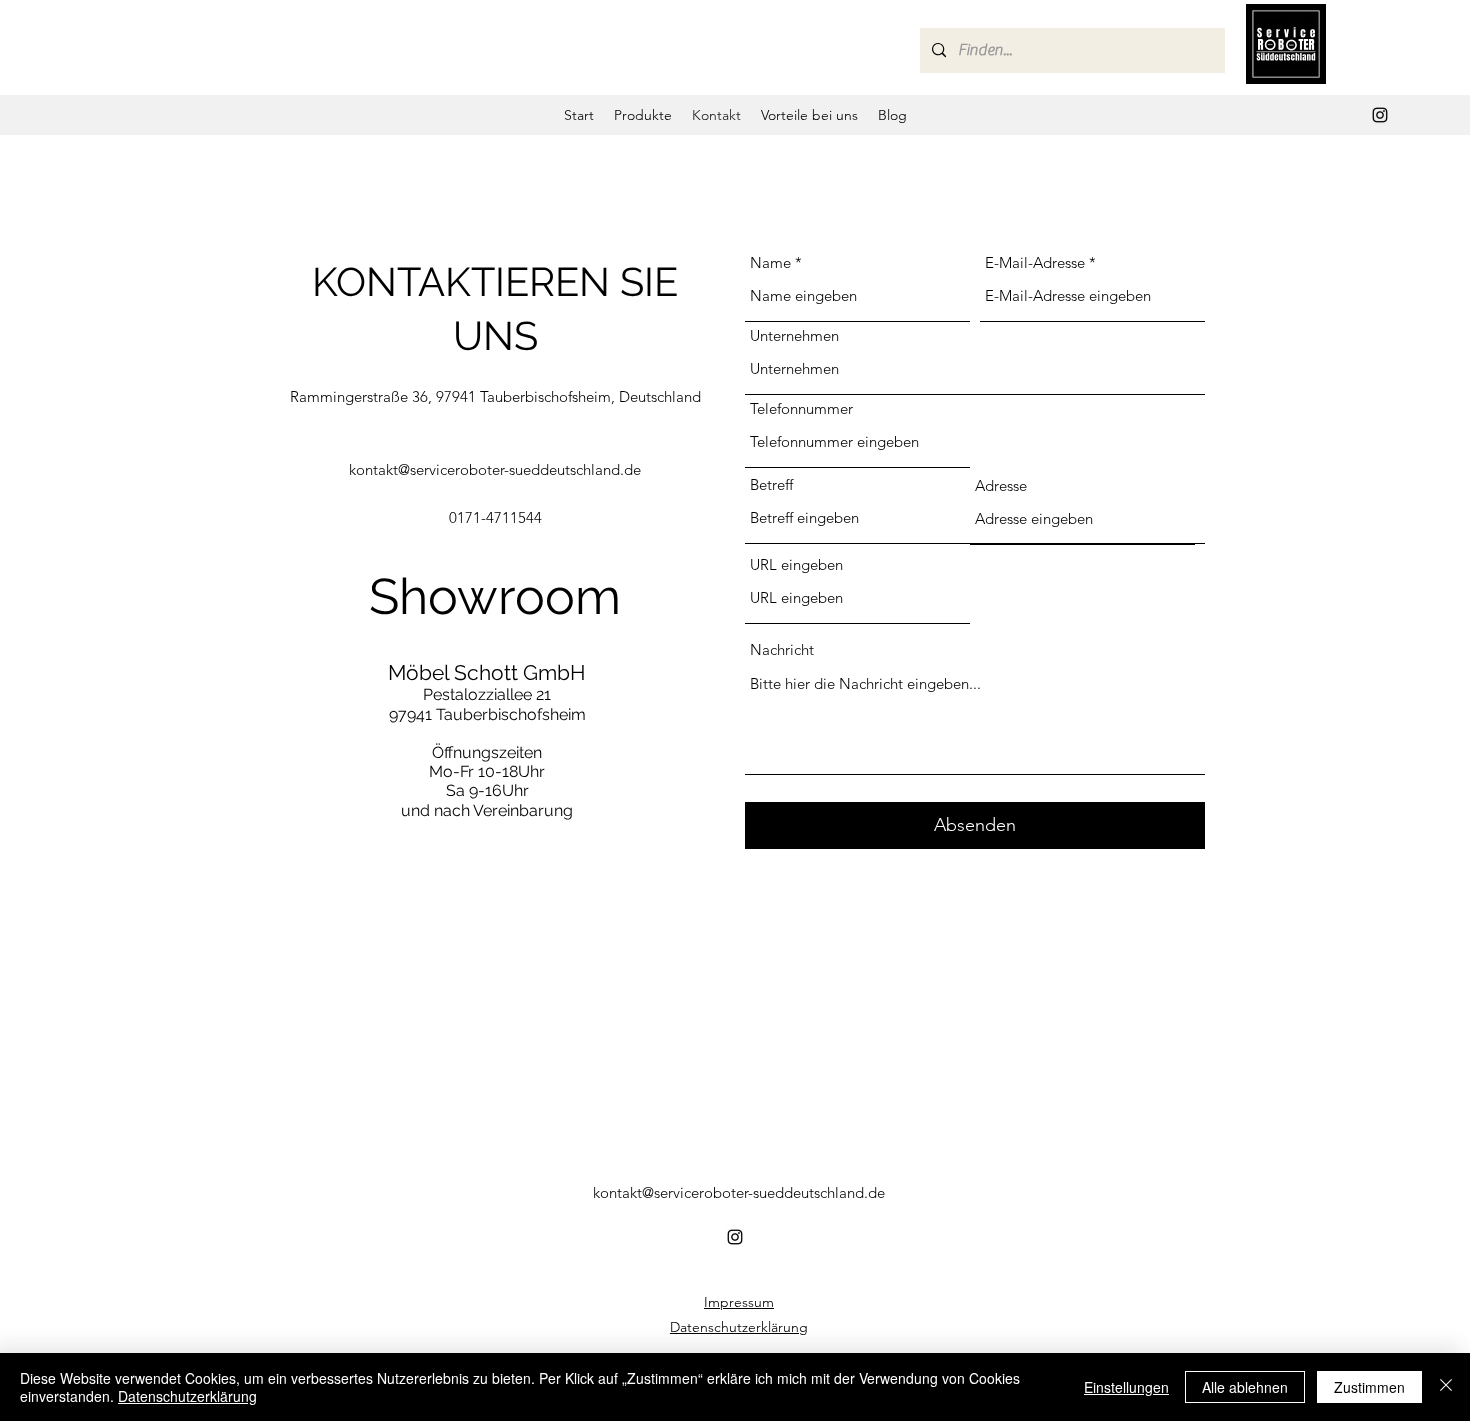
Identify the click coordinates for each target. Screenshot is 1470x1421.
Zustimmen (1369, 1387)
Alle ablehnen (1245, 1387)
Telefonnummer (801, 408)
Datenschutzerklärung (739, 1327)
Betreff (771, 484)
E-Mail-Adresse (1035, 262)
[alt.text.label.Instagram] (1380, 115)
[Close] (1446, 1387)
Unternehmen (794, 335)
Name (770, 262)
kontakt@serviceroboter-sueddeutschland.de (495, 469)
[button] (643, 115)
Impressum (739, 1302)
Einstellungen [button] (1126, 1387)
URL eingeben (796, 564)
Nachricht (782, 649)
